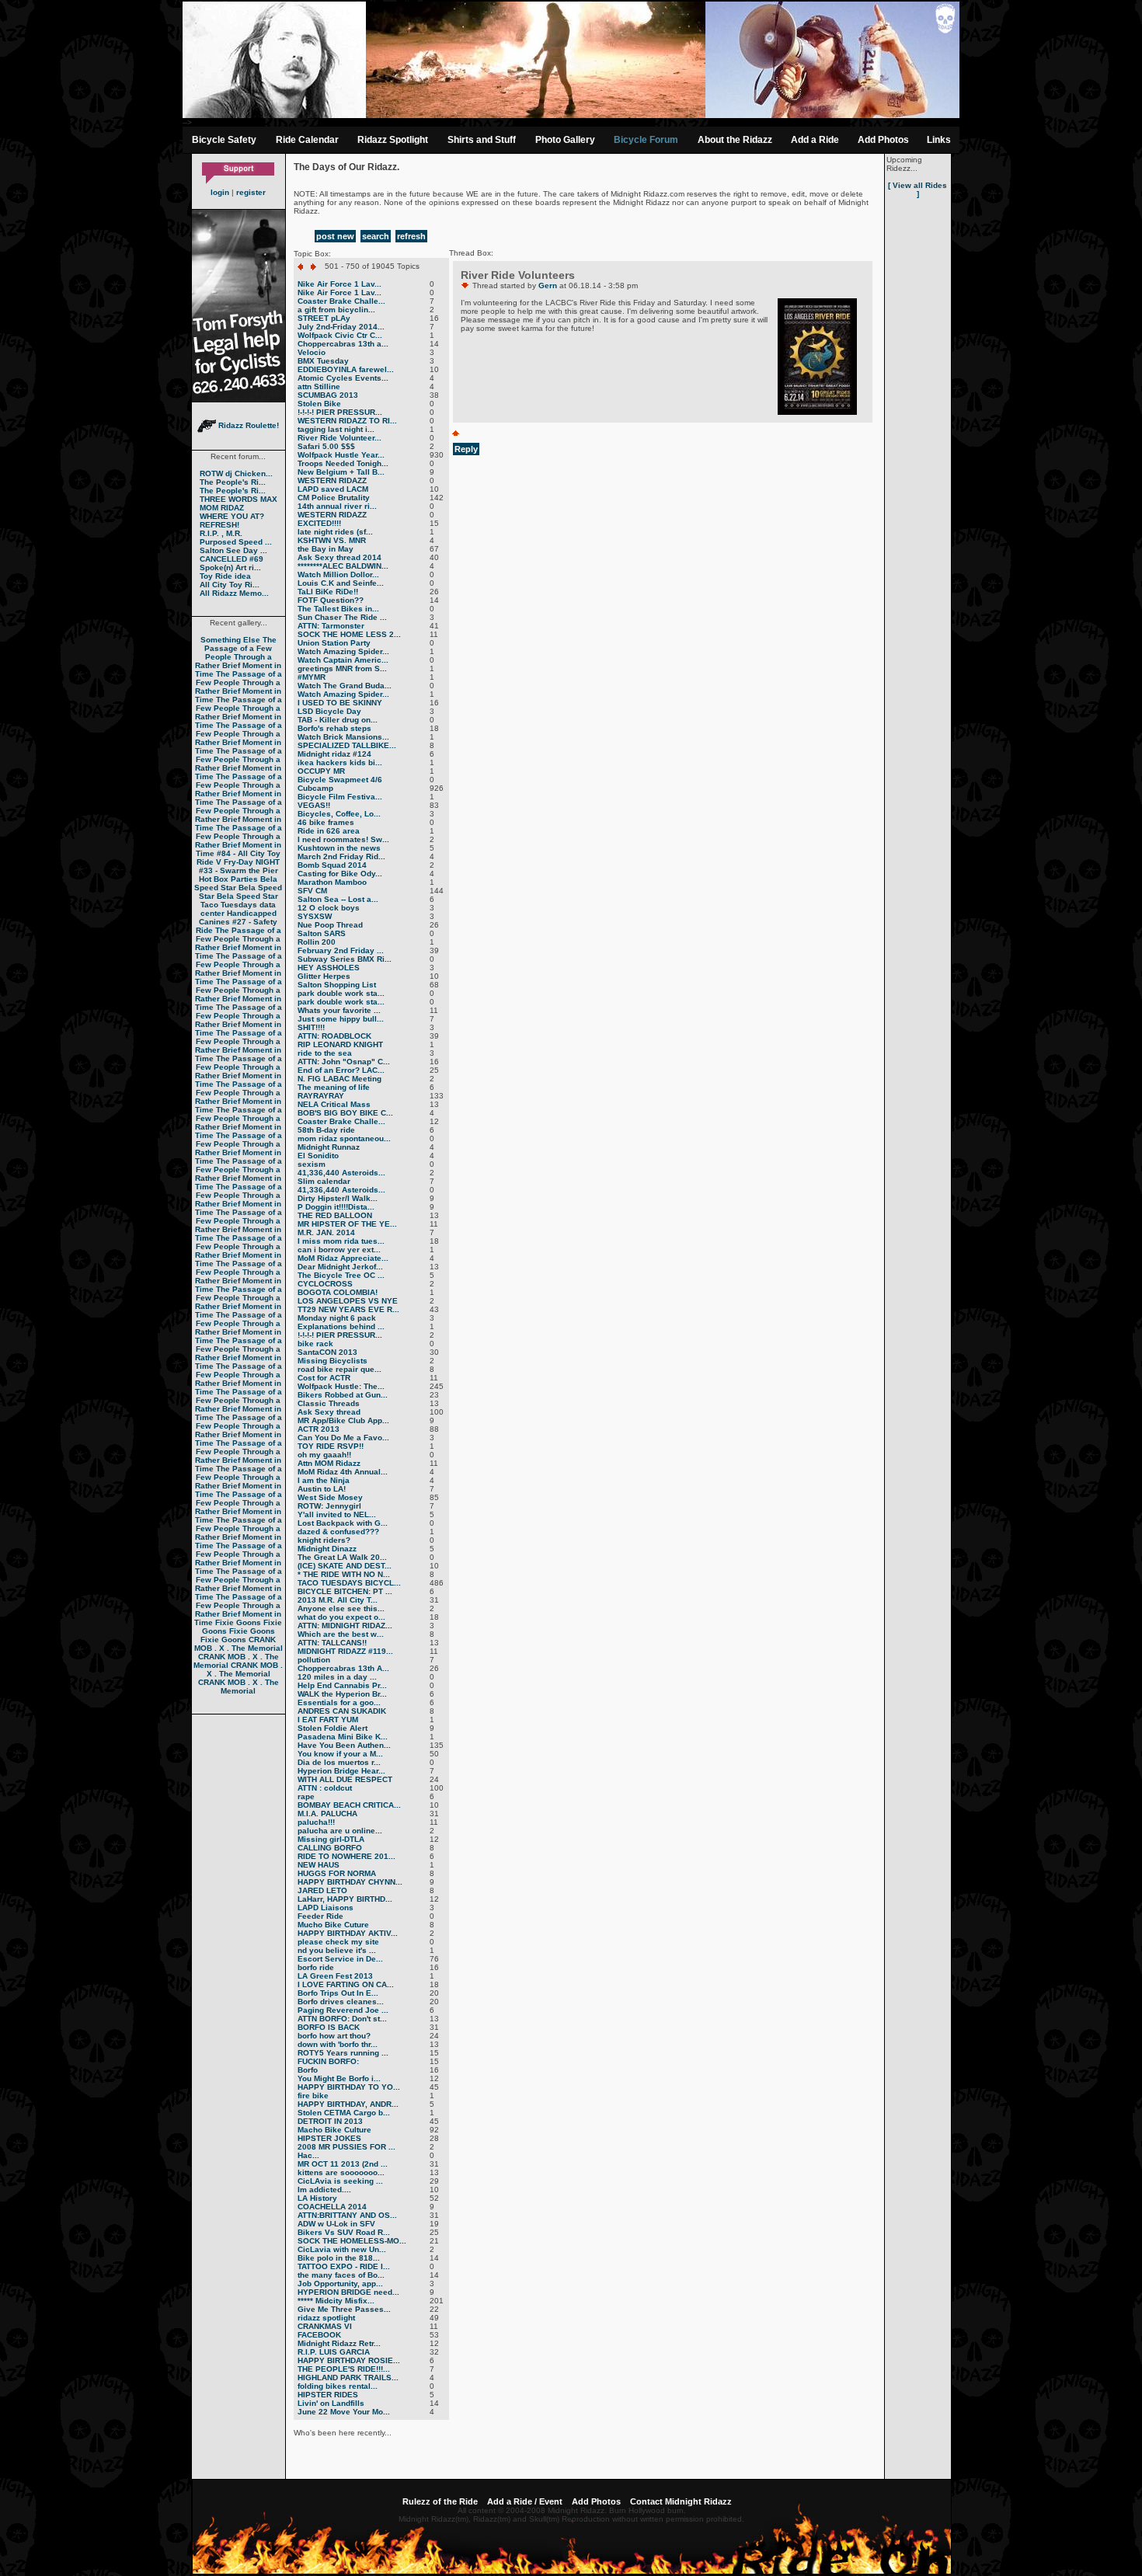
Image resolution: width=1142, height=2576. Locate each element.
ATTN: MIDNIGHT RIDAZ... (345, 1626)
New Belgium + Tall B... (341, 472)
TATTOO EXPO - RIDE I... (344, 2266)
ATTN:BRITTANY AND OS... (347, 2215)
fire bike (313, 2096)
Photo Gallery (565, 140)
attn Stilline (319, 386)
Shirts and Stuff (482, 140)
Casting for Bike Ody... (340, 874)
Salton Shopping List (337, 985)
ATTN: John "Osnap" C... (344, 1062)
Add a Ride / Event (525, 2501)
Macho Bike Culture (334, 2130)
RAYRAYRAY (321, 1096)
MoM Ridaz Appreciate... (343, 1258)
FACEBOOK (319, 2335)
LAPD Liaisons (326, 1908)
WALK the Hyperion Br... (342, 1694)
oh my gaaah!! (324, 1455)
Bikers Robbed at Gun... (343, 1395)
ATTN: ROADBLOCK (334, 1036)
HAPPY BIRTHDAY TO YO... (349, 2087)
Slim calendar (324, 1181)
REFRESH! (219, 525)
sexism (312, 1164)
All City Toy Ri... (230, 585)
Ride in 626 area (329, 831)
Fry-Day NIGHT (252, 862)
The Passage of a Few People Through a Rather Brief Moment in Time (238, 657)
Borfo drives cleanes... (341, 2002)
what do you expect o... (341, 1617)
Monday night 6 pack (337, 1318)
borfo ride (316, 1967)
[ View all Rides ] (917, 190)
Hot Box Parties (228, 879)
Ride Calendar (307, 140)
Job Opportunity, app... (340, 2284)
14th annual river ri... (337, 506)
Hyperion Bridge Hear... (341, 1771)
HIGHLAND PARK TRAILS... (348, 2378)
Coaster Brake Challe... (341, 301)
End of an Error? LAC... (341, 1070)
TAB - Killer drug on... (338, 720)
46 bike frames (326, 822)
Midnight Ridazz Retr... (339, 2343)
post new (335, 236)
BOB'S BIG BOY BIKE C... (345, 1113)
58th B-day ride (326, 1130)
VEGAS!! (314, 805)
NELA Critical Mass (334, 1104)
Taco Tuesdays (229, 905)
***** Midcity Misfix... (336, 2301)
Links (939, 140)
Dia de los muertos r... (339, 1762)
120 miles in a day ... (337, 1677)
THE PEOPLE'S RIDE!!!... (344, 2369)
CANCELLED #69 (232, 559)
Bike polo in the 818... (339, 2258)
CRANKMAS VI (325, 2326)
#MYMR (312, 677)
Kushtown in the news (339, 848)
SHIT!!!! (311, 1027)
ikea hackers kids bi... (340, 762)
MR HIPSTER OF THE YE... (347, 1224)
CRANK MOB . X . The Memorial (238, 1644)
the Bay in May (326, 549)
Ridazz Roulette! (247, 425)
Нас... (308, 2155)
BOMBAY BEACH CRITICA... (349, 1805)
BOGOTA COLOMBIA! (338, 1292)
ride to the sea (325, 1053)
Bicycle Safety (224, 140)
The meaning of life (334, 1087)
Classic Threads (329, 1403)
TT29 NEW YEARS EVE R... (348, 1309)
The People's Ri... (233, 482)
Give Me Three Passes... (344, 2309)
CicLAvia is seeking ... (340, 2181)
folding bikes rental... (338, 2386)
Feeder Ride (320, 1916)
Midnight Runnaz (329, 1147)
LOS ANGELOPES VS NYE (348, 1301)
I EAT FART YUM (328, 1720)
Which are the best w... (341, 1634)
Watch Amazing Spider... (343, 651)
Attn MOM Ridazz (329, 1463)
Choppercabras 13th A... (343, 1668)
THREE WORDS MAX (238, 499)
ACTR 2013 (319, 1429)
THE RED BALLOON (335, 1215)
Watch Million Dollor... (338, 574)
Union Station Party (334, 643)
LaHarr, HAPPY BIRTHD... (345, 1899)
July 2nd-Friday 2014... (341, 327)
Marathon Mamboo (332, 882)
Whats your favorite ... (339, 1010)
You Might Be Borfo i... (339, 2078)
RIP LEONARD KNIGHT (340, 1044)
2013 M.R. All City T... (338, 1600)
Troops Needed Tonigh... (343, 463)
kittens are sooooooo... (341, 2172)
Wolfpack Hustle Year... (341, 455)
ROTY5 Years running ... (343, 2053)
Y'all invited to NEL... (337, 1514)
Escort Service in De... (340, 1959)
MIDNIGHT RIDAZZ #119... (345, 1651)
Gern (548, 285)
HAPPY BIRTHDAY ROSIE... (349, 2360)
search (376, 236)
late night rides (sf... (335, 532)
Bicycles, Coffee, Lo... (339, 814)
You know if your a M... (340, 1754)
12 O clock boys (329, 908)
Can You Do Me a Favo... (343, 1438)
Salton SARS (322, 933)
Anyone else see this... (341, 1608)
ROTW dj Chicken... (236, 473)
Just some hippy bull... (341, 1019)
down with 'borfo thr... (338, 2044)
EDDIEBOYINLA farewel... (346, 369)
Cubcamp (315, 788)
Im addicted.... (324, 2190)
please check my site (338, 1942)
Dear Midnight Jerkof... (340, 1267)
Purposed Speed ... (236, 542)
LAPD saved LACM (333, 489)
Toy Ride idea (225, 576)
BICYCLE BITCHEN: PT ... (345, 1591)
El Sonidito (318, 1156)
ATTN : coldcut (325, 1788)
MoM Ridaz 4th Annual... (343, 1472)
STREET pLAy (324, 318)
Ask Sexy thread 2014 (339, 557)
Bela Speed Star (236, 883)
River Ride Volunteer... (339, 438)
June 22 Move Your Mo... (344, 2412)
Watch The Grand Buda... (345, 686)
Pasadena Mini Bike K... (343, 1737)
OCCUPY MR (321, 771)
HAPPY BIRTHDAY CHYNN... (350, 1882)
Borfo (308, 2070)
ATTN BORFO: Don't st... (342, 2019)
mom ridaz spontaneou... (344, 1138)
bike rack (315, 1344)
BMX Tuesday (323, 361)
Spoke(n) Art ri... (230, 567)
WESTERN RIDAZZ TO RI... (347, 421)
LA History (317, 2198)
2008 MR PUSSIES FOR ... (346, 2147)
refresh (411, 236)
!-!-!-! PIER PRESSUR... (340, 412)
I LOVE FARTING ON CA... (346, 1984)
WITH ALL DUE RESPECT (345, 1779)
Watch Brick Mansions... (343, 737)
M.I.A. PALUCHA (327, 1814)
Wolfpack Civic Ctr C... (340, 335)
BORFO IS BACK (329, 2027)
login (220, 192)
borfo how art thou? (334, 2036)
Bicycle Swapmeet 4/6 (340, 780)
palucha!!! (316, 1822)
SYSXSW (315, 916)
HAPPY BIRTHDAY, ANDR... (348, 2104)
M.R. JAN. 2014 (326, 1232)
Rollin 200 (317, 942)
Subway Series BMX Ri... (345, 959)
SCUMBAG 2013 (328, 395)
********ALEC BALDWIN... (343, 566)
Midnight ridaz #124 (334, 754)
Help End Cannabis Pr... (342, 1685)
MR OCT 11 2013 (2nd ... (343, 2164)
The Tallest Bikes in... (338, 609)
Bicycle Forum (646, 140)
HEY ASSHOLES (329, 968)
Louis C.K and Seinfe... (341, 583)
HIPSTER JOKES (329, 2138)
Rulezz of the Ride (440, 2501)
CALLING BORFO (330, 1848)
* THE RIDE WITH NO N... (344, 1574)
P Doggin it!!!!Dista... (336, 1207)
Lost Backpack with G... (343, 1523)
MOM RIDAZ (222, 508)
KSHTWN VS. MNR (332, 540)
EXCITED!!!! (319, 523)
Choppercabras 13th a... (343, 344)
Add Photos (883, 140)
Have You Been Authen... (344, 1745)
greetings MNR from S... (342, 668)
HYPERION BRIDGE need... (348, 2292)
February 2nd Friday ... (341, 950)
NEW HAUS (319, 1865)
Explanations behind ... (341, 1326)
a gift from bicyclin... (336, 310)
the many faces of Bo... (341, 2275)
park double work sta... (341, 993)
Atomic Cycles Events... (343, 378)
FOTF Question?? (331, 600)
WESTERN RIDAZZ (332, 480)
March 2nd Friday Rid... (341, 856)
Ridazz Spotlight (393, 140)
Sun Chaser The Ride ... (342, 617)
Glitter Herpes (324, 976)
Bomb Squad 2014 (332, 865)
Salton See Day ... (233, 550)
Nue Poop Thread (330, 925)
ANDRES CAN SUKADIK (342, 1711)
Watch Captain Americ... (343, 660)
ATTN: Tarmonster (331, 626)
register (251, 192)
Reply (466, 449)
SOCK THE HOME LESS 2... (349, 634)
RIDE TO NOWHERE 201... (346, 1856)
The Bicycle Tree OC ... (341, 1275)
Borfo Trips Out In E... (338, 1993)
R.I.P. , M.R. (221, 533)
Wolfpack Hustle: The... (341, 1386)
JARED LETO (322, 1890)
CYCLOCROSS (325, 1284)
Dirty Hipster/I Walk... (338, 1198)
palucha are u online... (340, 1831)
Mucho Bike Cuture (333, 1925)
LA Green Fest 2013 (335, 1976)
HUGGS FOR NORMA (337, 1873)
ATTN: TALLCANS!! (332, 1643)
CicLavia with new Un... (342, 2249)
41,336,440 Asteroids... (341, 1173)
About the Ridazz (735, 140)
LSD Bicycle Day (329, 711)
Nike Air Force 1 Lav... (339, 284)
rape (306, 1796)
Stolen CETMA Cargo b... (344, 2113)
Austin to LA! (322, 1489)
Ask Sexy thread (329, 1412)
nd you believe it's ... (337, 1950)
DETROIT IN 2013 (330, 2121)
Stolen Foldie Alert (333, 1728)
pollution (314, 1660)
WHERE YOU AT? (232, 516)
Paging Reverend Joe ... (343, 2010)
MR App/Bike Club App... (343, 1420)
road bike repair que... (339, 1369)
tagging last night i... (336, 429)
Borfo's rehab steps (334, 728)
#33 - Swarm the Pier (238, 870)
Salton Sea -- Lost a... (338, 899)
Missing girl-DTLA (331, 1839)
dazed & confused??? (338, 1532)
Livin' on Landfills (331, 2403)
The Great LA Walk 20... (342, 1557)
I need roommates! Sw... (343, 839)
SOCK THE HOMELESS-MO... (352, 2241)
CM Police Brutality (334, 498)
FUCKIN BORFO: (328, 2061)
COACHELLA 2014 (332, 2207)
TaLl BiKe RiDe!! (328, 592)
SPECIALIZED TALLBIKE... (347, 745)
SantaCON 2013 (327, 1352)
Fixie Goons (238, 1622)
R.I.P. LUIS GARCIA (334, 2352)
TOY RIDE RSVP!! (331, 1446)
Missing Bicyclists (333, 1361)
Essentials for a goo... (339, 1702)
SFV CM (312, 891)
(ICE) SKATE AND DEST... (345, 1566)
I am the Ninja (324, 1480)
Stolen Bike (319, 404)
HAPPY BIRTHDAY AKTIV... (348, 1933)
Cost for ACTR (324, 1378)
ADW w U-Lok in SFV (336, 2224)
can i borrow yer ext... (339, 1250)
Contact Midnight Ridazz (681, 2501)
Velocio (312, 352)
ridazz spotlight (326, 2318)
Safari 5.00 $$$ (326, 446)
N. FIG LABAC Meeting (339, 1079)
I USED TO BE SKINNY (340, 703)
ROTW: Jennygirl (329, 1506)
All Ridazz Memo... (234, 593)
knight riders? (324, 1540)
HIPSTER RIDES (328, 2395)
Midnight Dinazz (327, 1549)
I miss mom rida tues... (341, 1241)
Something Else (230, 640)
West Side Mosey (330, 1497)
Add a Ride (815, 140)
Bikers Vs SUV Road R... (344, 2232)
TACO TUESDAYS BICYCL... (349, 1583)
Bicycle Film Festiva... (340, 797)
